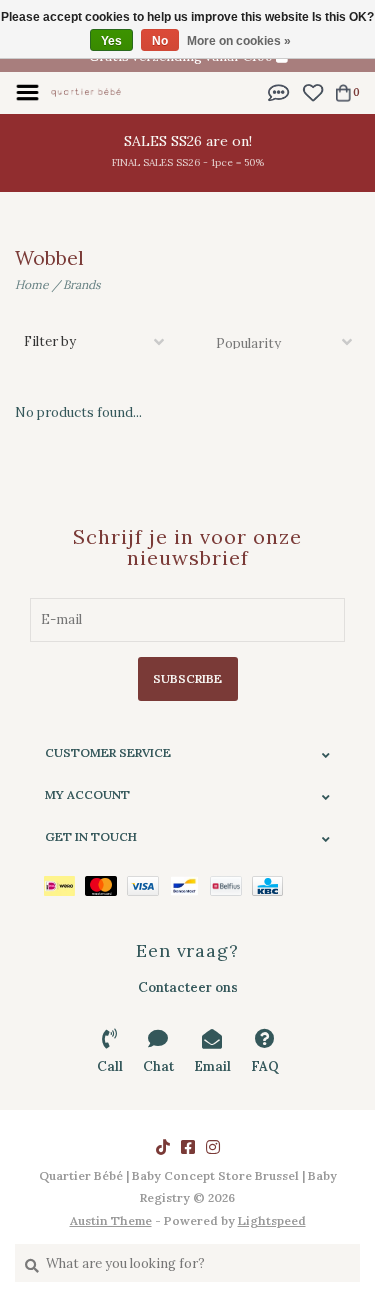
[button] (279, 91)
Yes (111, 41)
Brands (82, 284)
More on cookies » (239, 41)
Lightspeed (272, 1220)
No (160, 41)
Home (32, 284)
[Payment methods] (64, 884)
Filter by (50, 341)
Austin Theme (111, 1220)
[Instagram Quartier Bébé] (213, 1147)
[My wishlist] (312, 91)
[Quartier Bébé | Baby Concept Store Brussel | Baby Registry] (86, 91)
